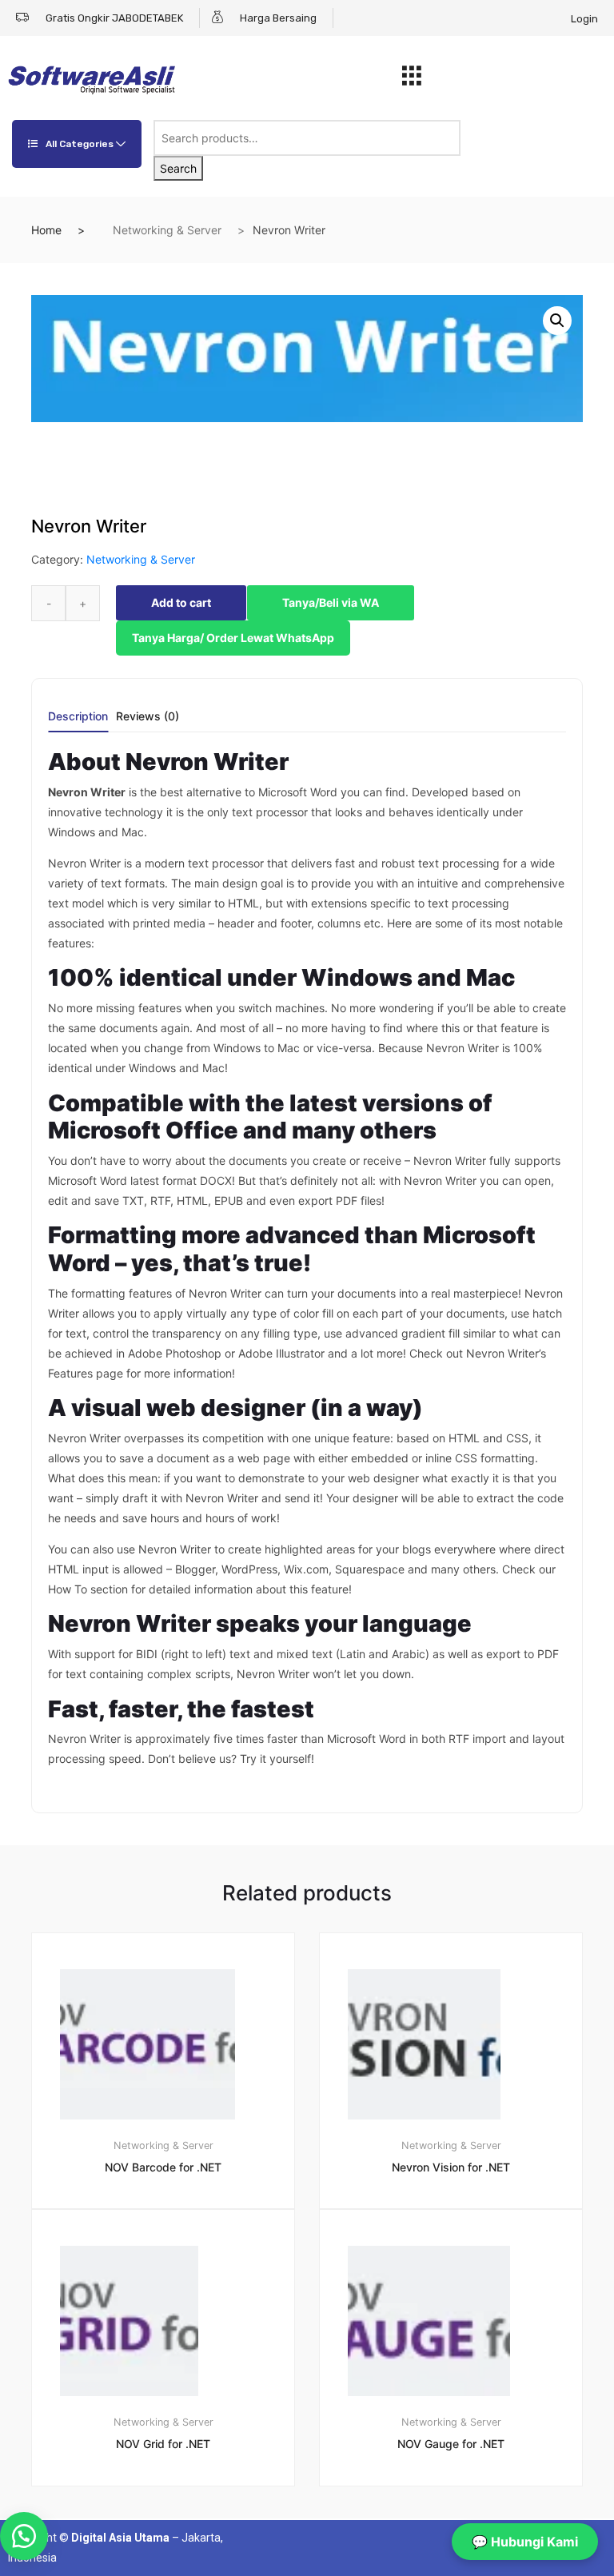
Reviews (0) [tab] (148, 717)
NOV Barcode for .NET (163, 2167)
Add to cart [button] (173, 2540)
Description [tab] (78, 717)
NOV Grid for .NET (163, 2444)
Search (178, 168)
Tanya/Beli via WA (331, 602)
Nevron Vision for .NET (451, 2167)
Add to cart (181, 602)
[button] (557, 321)
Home (46, 230)
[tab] (78, 722)
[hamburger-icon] (412, 80)
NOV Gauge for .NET (451, 2444)
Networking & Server (167, 230)
